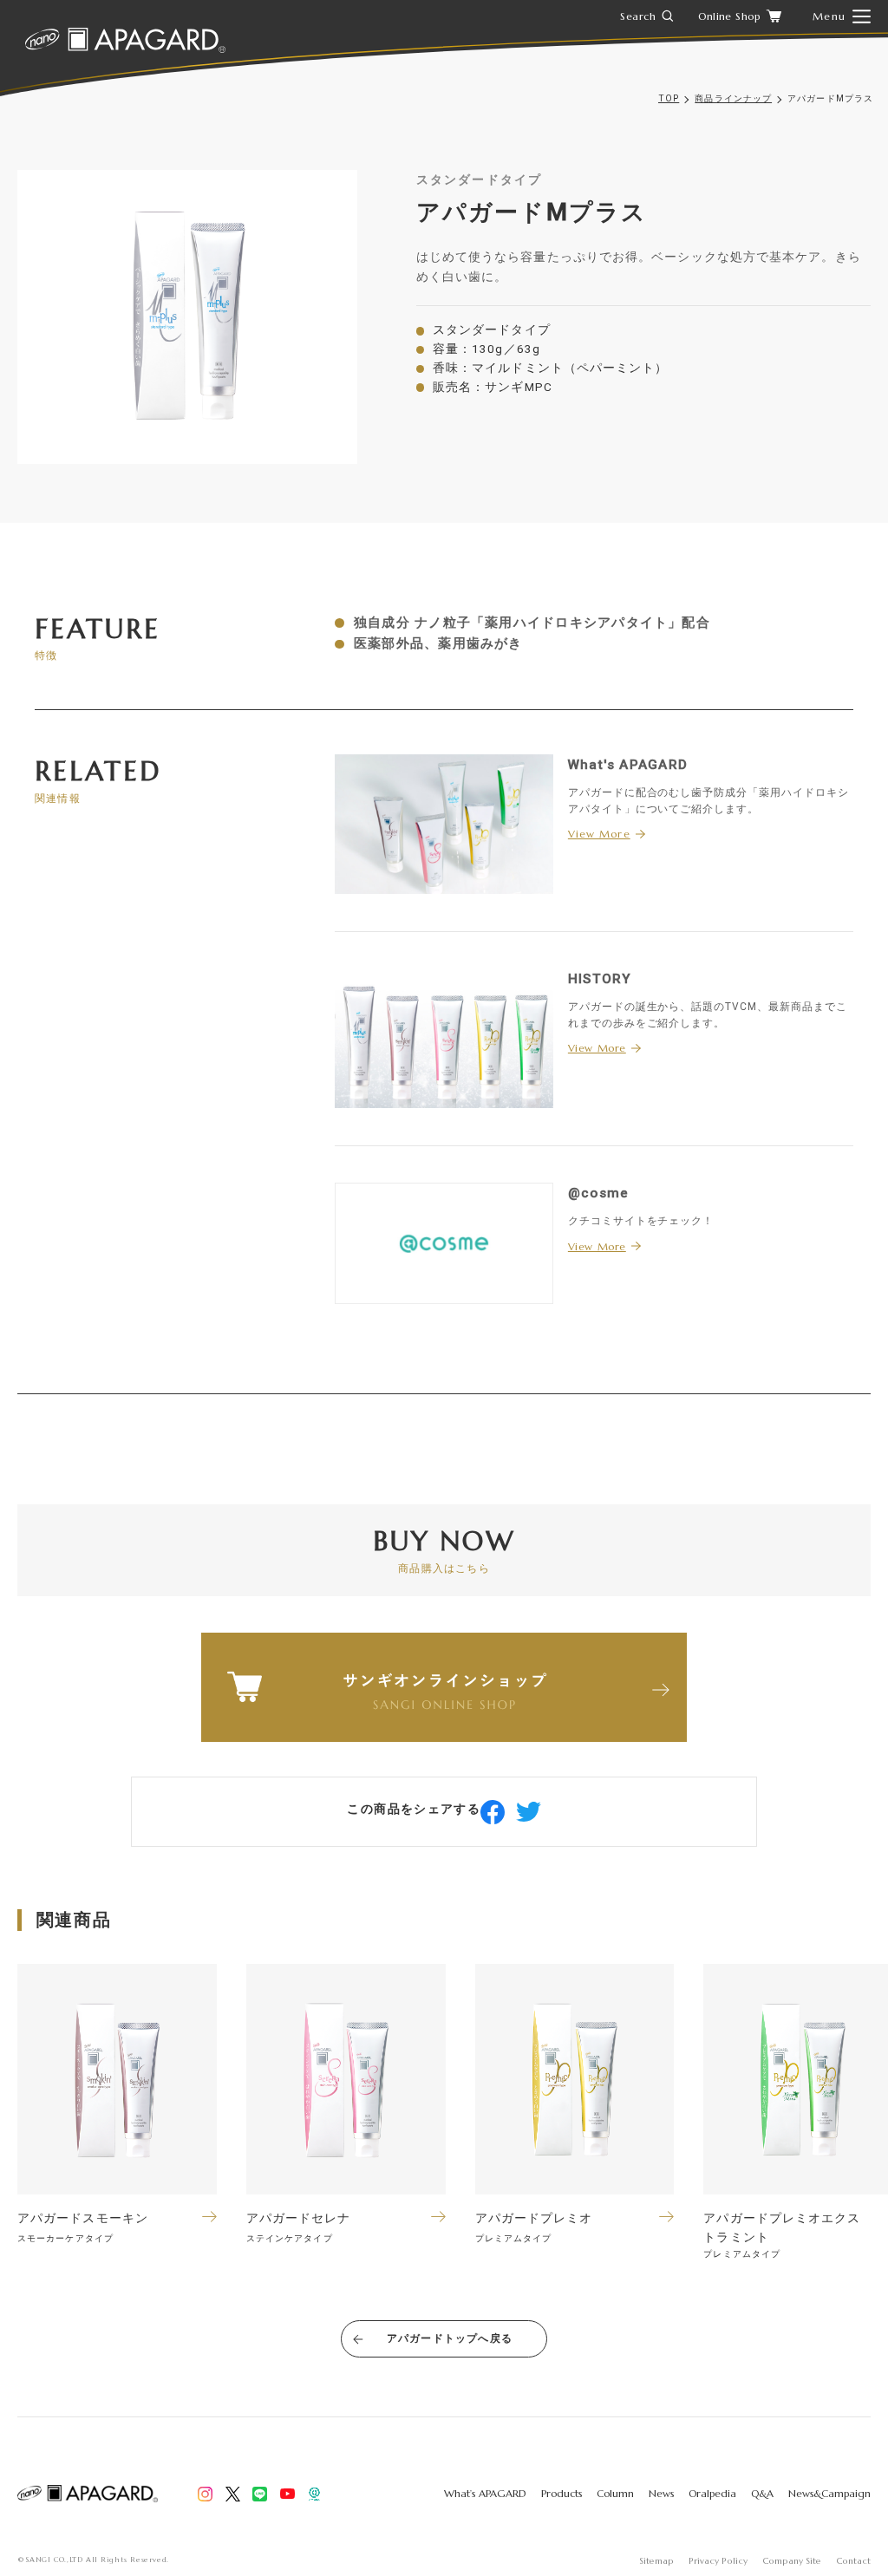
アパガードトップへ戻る (450, 2338)
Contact (853, 2561)
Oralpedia (712, 2493)
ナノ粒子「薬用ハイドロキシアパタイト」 (548, 623)
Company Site (792, 2561)
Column (615, 2493)
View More (599, 834)
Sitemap (656, 2561)
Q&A (762, 2493)
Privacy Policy (718, 2561)
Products (562, 2493)
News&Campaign (829, 2493)
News (661, 2493)
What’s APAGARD (485, 2493)
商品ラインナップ (733, 98)
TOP (669, 98)
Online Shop (729, 16)
